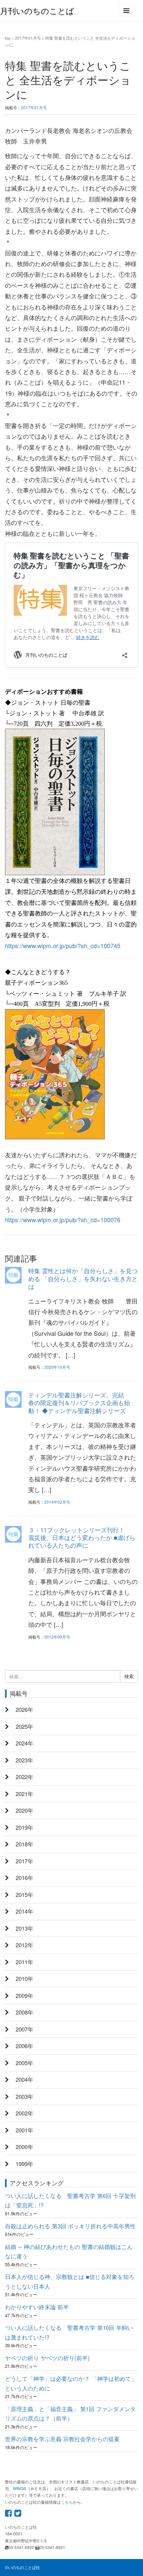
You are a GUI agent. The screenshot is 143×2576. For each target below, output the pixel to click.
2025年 (24, 1726)
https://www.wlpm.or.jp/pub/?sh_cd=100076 (63, 1220)
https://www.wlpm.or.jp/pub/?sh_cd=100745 (63, 945)
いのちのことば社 (24, 2567)
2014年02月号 (57, 1502)
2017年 (24, 1861)
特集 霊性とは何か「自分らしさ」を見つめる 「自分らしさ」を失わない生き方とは (83, 1278)
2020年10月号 (57, 1367)
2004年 (24, 2079)
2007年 (24, 2029)
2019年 (24, 1827)
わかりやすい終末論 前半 (37, 2307)
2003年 (24, 2096)
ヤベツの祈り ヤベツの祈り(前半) (47, 2358)
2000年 (24, 2147)
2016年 (24, 1878)
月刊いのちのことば (37, 10)
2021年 (24, 1794)
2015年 (24, 1895)
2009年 (24, 1996)
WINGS (20, 2488)
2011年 (24, 1962)
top (8, 38)
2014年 (24, 1911)
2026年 (24, 1709)
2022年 (24, 1777)
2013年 (24, 1928)
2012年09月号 (57, 1637)
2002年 (24, 2113)
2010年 (24, 1979)
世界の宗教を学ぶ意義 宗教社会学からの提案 (62, 2439)
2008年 (24, 2012)
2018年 (24, 1844)
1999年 (24, 2164)
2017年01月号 (28, 38)
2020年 (24, 1810)
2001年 (24, 2130)
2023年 (24, 1760)
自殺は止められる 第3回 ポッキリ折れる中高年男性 (70, 2226)
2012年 (24, 1945)
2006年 (24, 2046)
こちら (67, 2502)
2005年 (24, 2063)
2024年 (24, 1743)
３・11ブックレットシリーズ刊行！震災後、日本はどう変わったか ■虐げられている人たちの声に (82, 1537)
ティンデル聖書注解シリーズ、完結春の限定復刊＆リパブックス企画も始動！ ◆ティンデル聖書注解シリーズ (79, 1403)
